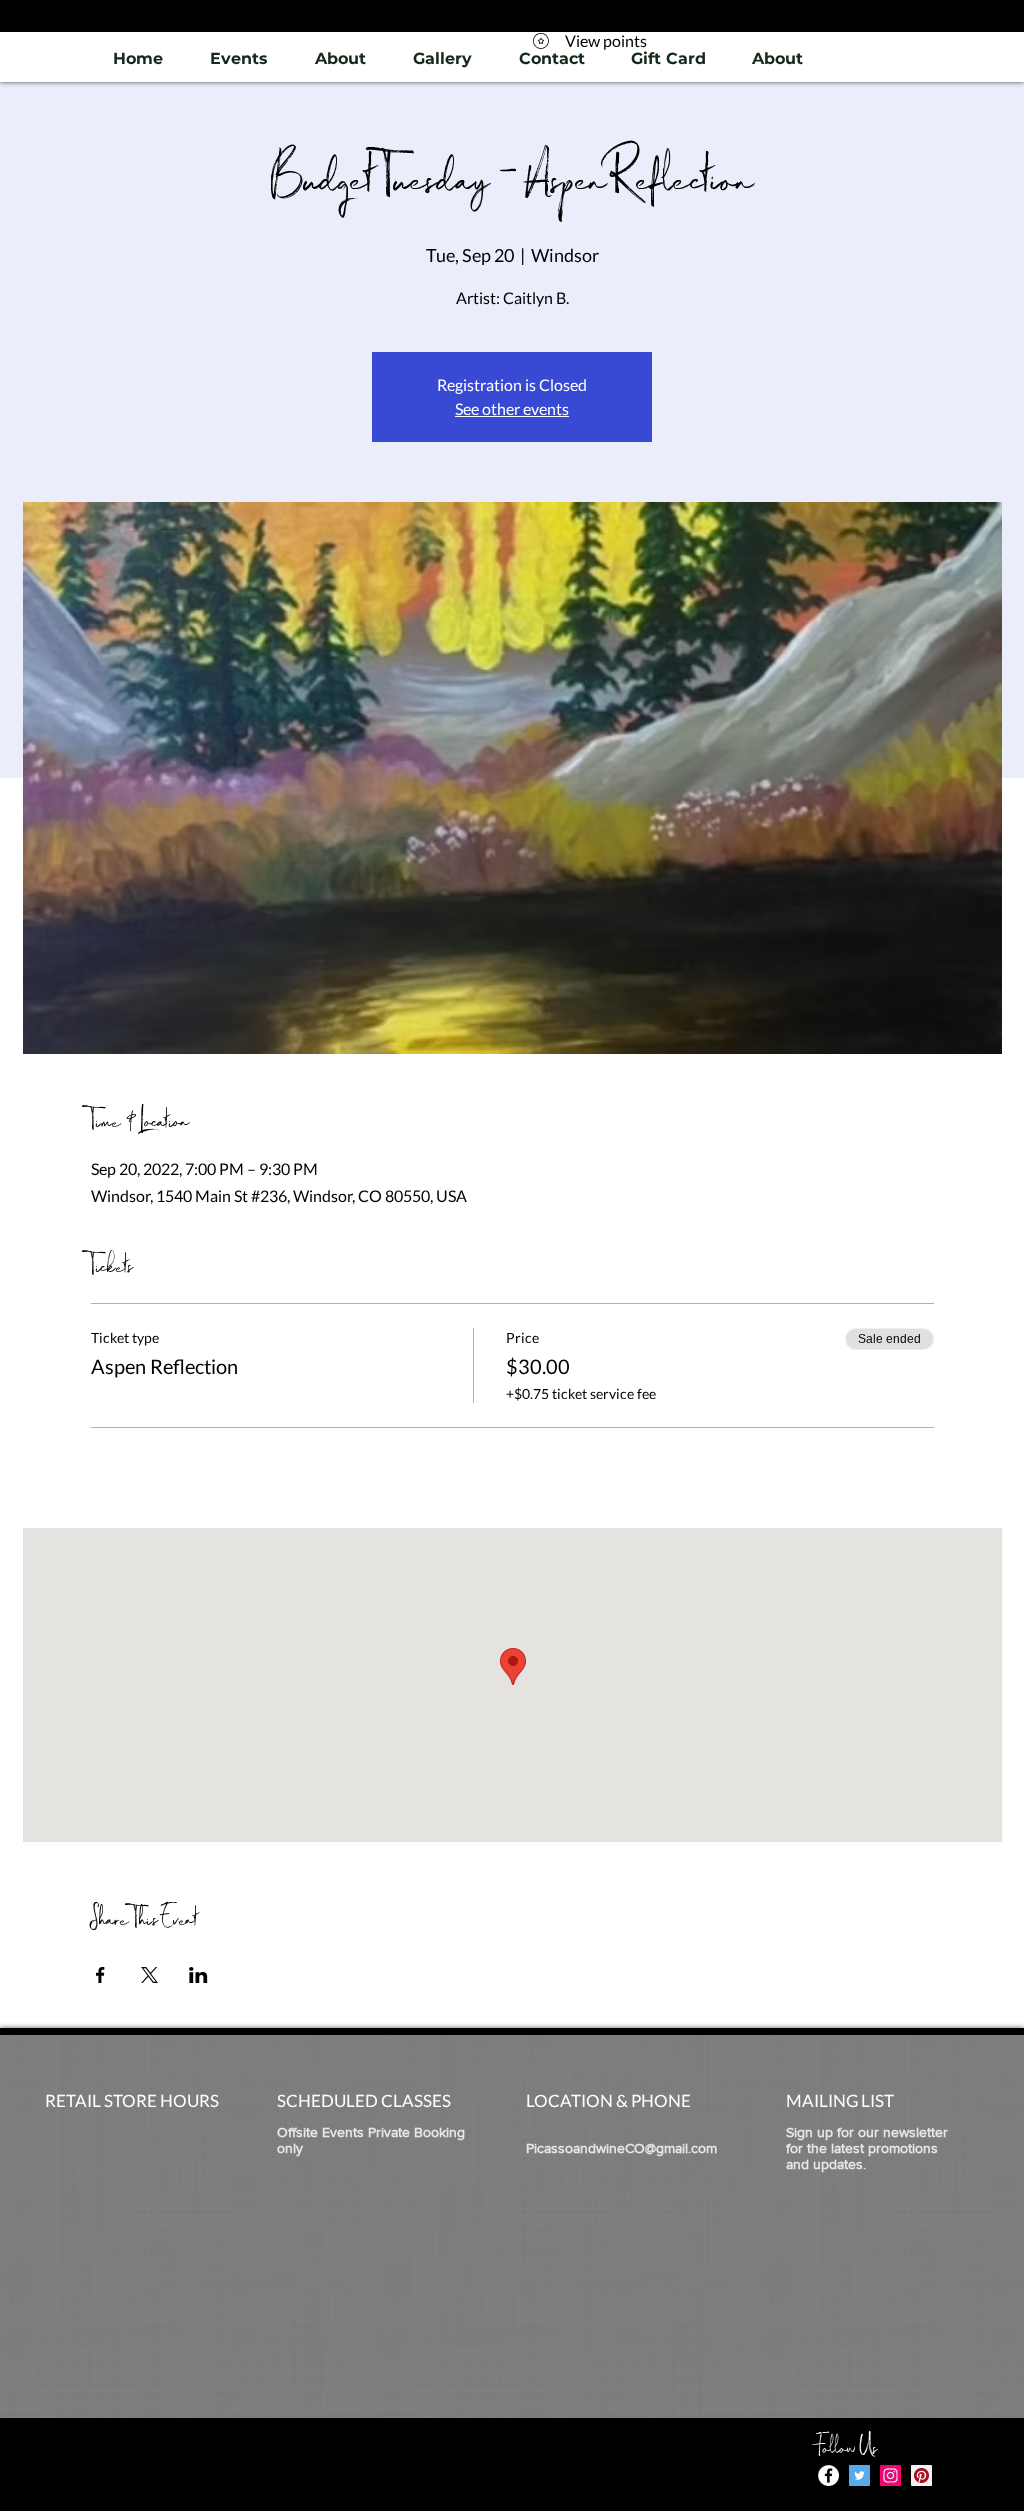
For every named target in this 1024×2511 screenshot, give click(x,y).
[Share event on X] (149, 1975)
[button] (442, 58)
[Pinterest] (921, 2475)
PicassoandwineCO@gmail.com (621, 2148)
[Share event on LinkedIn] (198, 1975)
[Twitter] (859, 2475)
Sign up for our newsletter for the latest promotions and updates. (867, 2148)
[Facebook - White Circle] (828, 2475)
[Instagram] (890, 2475)
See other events (512, 408)
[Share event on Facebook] (100, 1975)
